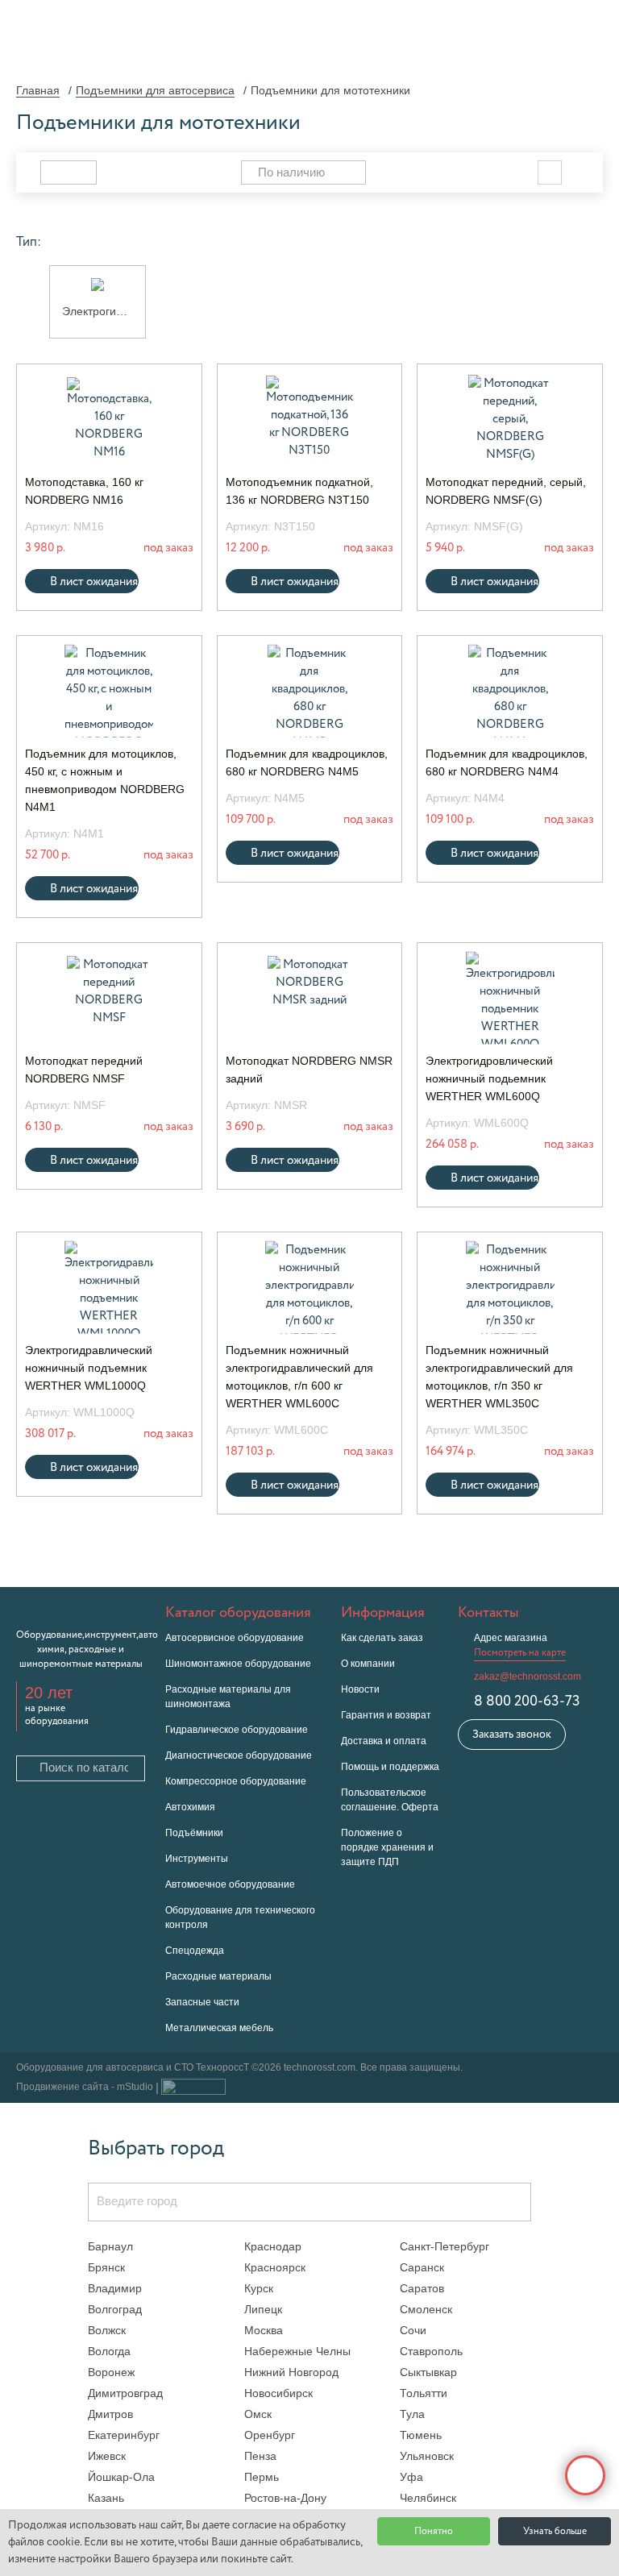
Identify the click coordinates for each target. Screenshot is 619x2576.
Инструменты (197, 1859)
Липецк (263, 2309)
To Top (585, 2475)
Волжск (107, 2330)
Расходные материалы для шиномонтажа (228, 1697)
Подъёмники (194, 1833)
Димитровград (125, 2393)
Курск (259, 2288)
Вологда (109, 2351)
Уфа (411, 2477)
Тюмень (421, 2435)
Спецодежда (195, 1951)
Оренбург (270, 2435)
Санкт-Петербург (445, 2246)
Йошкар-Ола (121, 2477)
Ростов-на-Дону (285, 2498)
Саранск (422, 2267)
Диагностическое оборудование (239, 1755)
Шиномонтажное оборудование (238, 1664)
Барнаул (110, 2246)
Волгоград (115, 2309)
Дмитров (110, 2414)
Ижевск (107, 2456)
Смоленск (426, 2309)
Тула (412, 2414)
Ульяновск (427, 2456)
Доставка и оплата (384, 1741)
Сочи (413, 2330)
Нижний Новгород (291, 2372)
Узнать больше (555, 2532)
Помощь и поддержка (390, 1767)
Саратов (422, 2288)
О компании (368, 1664)
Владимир (115, 2288)
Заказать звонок (512, 1735)
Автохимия (190, 1807)
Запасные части (202, 2002)
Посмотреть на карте (520, 1653)
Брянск (106, 2267)
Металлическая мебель (219, 2028)
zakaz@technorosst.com (528, 1676)
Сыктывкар (428, 2372)
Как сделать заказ (382, 1638)
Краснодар (273, 2246)
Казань (106, 2498)
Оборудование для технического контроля (240, 1917)
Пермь (262, 2477)
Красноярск (275, 2267)
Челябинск (428, 2498)
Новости (360, 1689)
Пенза (260, 2456)
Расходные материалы (218, 1976)
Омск (258, 2414)
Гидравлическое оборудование (237, 1730)
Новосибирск (278, 2393)
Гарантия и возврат (386, 1715)
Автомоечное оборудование (230, 1884)
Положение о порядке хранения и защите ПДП (387, 1847)
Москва (264, 2330)
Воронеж (111, 2372)
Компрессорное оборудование (236, 1781)
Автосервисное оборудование (235, 1638)
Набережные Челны (297, 2351)
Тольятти (424, 2393)
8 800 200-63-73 (527, 1701)
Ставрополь (431, 2351)
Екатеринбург (124, 2435)
